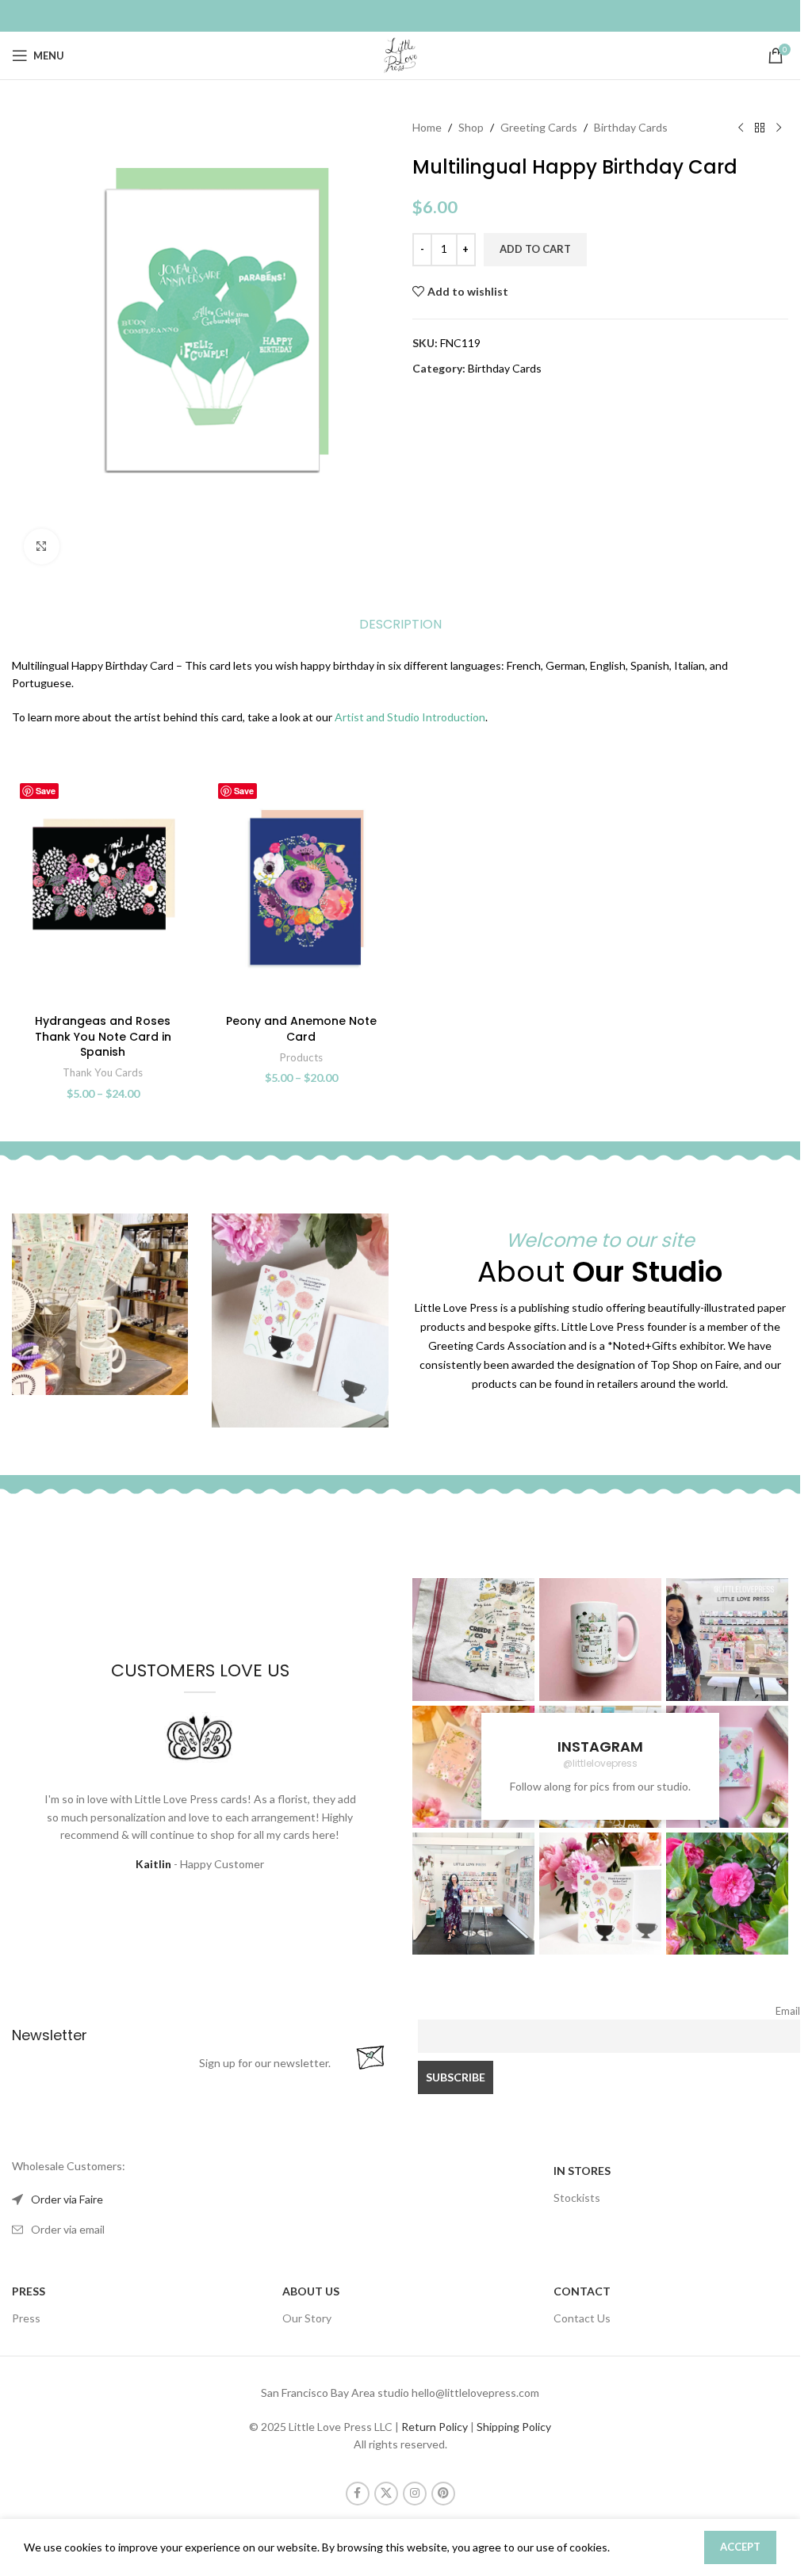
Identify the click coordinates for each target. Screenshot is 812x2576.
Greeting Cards (539, 127)
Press (26, 2318)
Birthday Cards (631, 127)
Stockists (577, 2198)
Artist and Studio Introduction (410, 717)
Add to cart (535, 249)
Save (46, 791)
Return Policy (435, 2427)
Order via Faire (67, 2199)
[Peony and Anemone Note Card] (301, 891)
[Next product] (779, 128)
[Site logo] (400, 54)
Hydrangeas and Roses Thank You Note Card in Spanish (103, 1036)
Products (301, 1057)
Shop (471, 127)
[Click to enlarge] (42, 547)
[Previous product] (741, 128)
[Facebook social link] (358, 2494)
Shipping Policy (514, 2427)
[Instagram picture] (473, 1639)
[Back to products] (760, 128)
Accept (740, 2547)
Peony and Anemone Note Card (301, 1029)
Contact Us (582, 2318)
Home (427, 127)
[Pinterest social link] (443, 2494)
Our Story (307, 2318)
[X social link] (386, 2494)
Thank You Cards (103, 1072)
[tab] (400, 625)
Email (788, 2011)
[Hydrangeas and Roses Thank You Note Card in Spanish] (103, 891)
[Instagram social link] (415, 2494)
